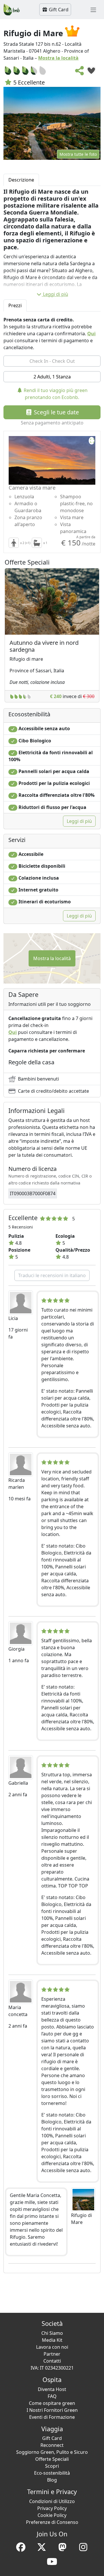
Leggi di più (56, 294)
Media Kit (52, 2340)
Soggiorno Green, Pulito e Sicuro (52, 2452)
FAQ (52, 2396)
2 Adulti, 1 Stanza (52, 377)
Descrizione (21, 180)
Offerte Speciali (52, 2459)
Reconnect (52, 2445)
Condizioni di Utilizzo (52, 2501)
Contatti (52, 2361)
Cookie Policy (52, 2515)
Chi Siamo (52, 2333)
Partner (52, 2354)
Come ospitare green (52, 2403)
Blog (52, 2480)
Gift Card (58, 10)
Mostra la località (58, 58)
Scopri (52, 2466)
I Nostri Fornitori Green (52, 2410)
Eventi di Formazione (52, 2417)
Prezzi (15, 305)
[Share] (80, 72)
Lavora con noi (52, 2347)
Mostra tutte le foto (78, 154)
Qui (91, 334)
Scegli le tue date (56, 412)
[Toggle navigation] (93, 10)
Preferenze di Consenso (52, 2522)
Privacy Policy (52, 2508)
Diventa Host (52, 2389)
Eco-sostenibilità (52, 2473)
